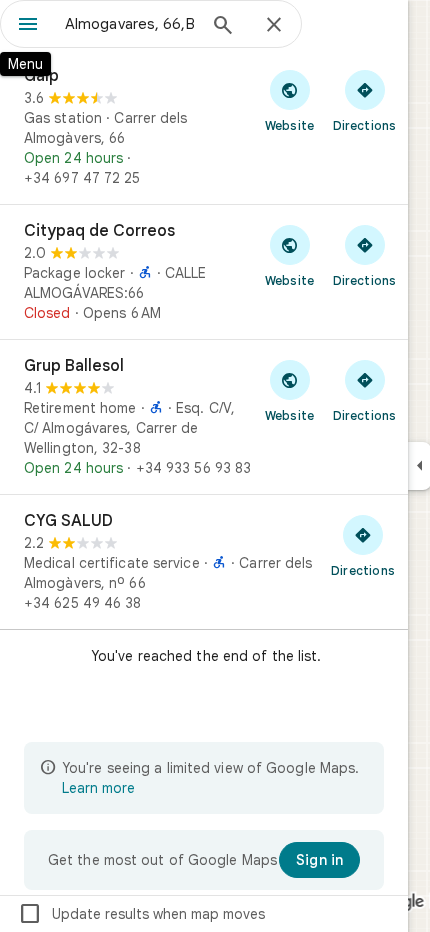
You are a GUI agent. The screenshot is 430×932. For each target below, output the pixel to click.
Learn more (98, 788)
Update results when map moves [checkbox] (141, 914)
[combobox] (130, 24)
